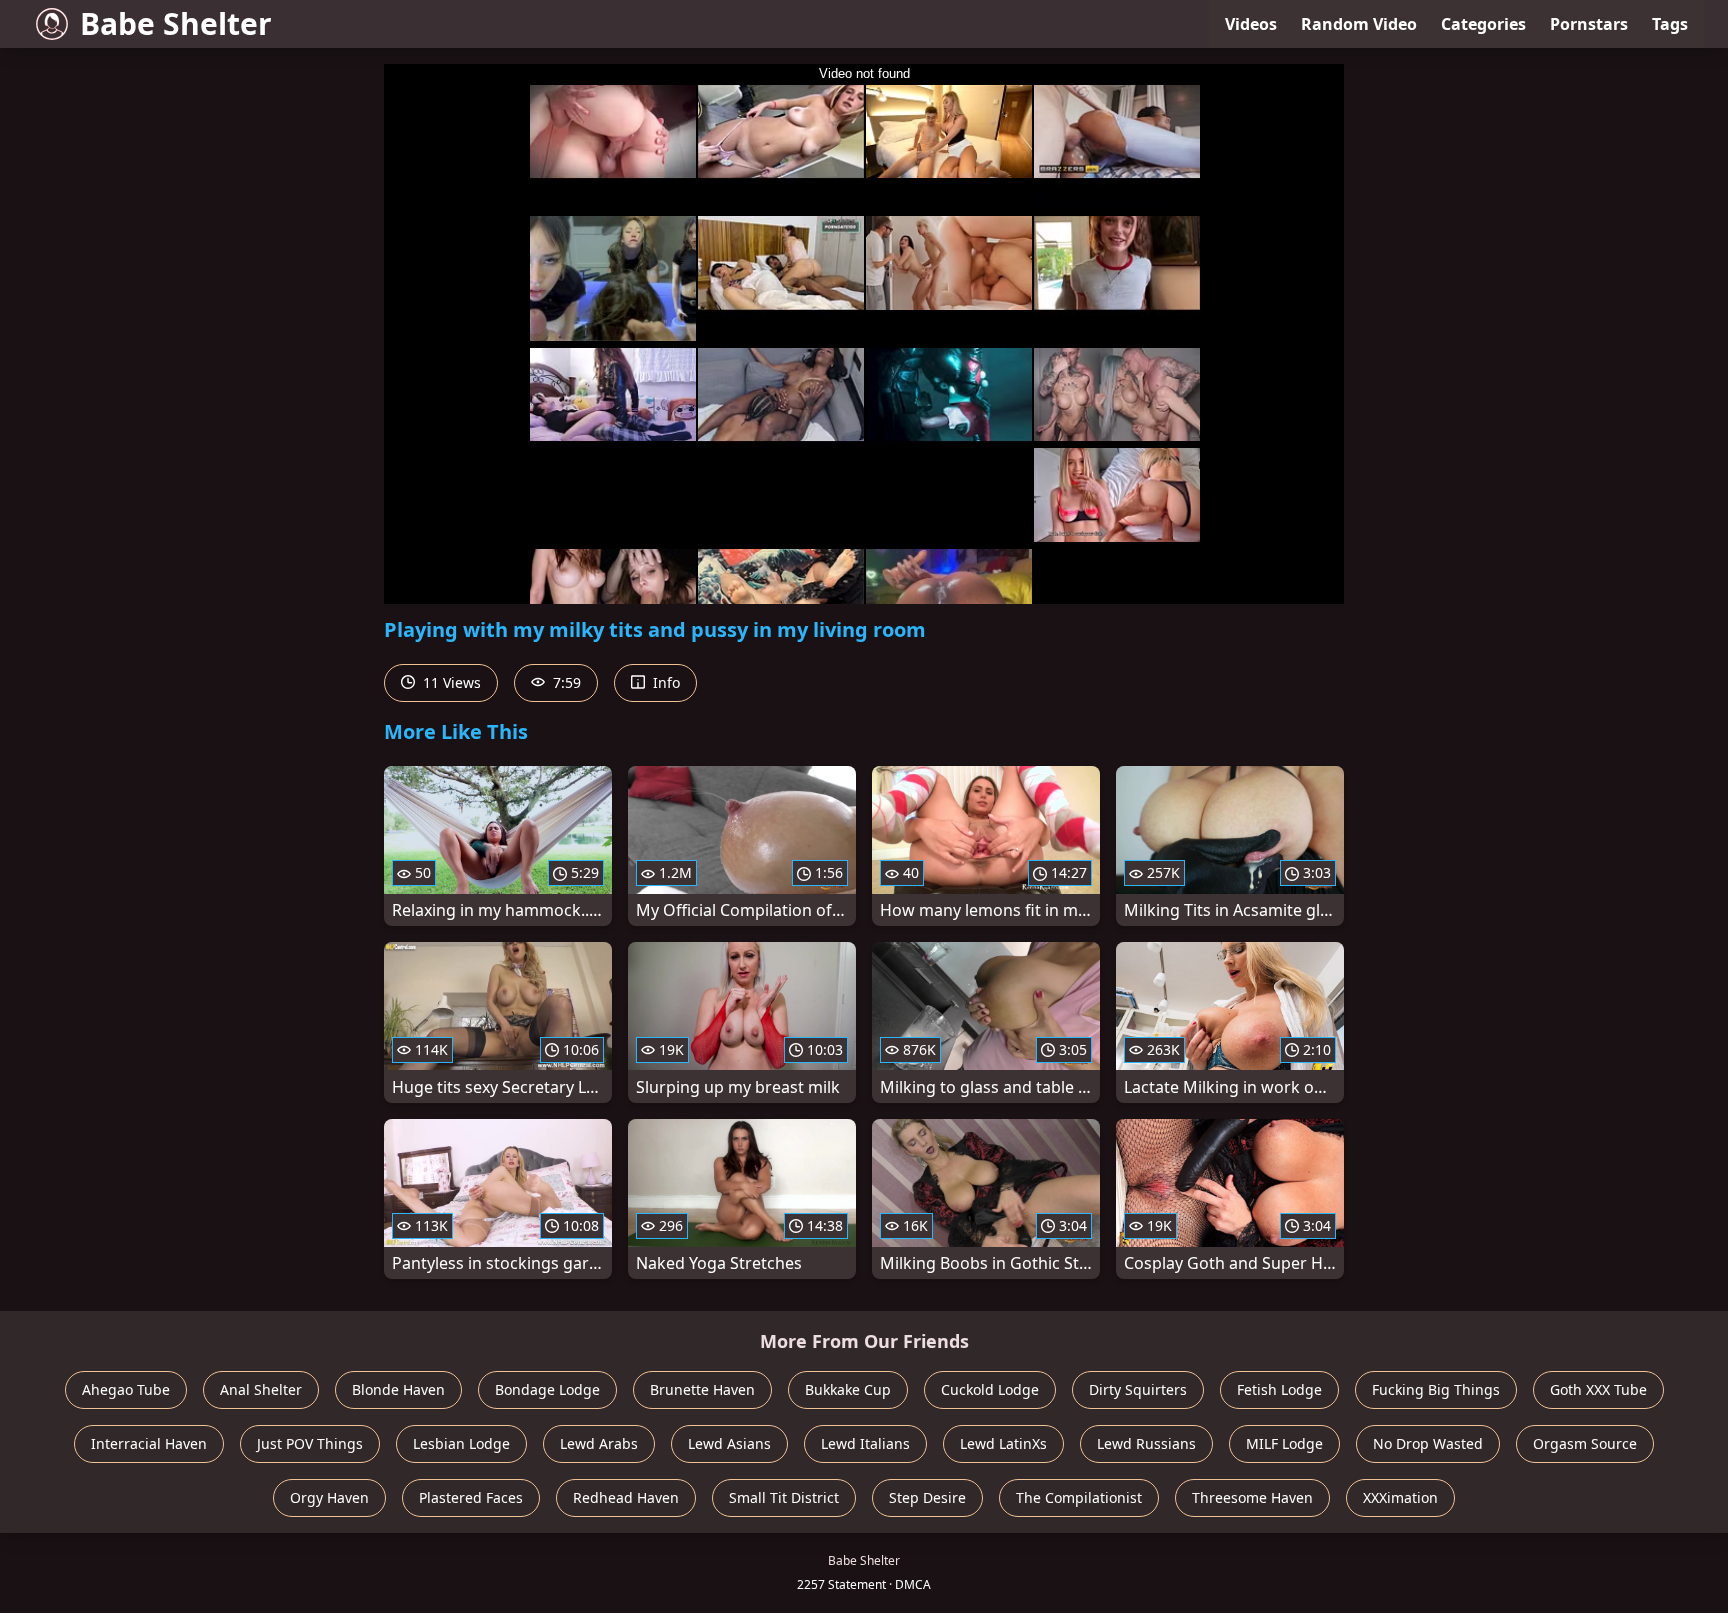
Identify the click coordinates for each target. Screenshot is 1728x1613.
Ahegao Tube (126, 1389)
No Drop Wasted (1428, 1443)
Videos (1251, 24)
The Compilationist (1079, 1497)
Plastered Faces (471, 1497)
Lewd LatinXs (1003, 1443)
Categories (1483, 24)
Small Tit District (784, 1497)
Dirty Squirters (1138, 1389)
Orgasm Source (1585, 1443)
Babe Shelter (176, 23)
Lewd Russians (1146, 1443)
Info (664, 682)
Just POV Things (310, 1443)
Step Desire (927, 1497)
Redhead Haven (626, 1497)
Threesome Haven (1252, 1497)
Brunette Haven (702, 1389)
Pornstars (1589, 24)
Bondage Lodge (547, 1389)
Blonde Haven (398, 1389)
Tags (1670, 24)
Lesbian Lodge (461, 1443)
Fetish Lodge (1279, 1389)
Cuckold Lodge (990, 1389)
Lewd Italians (865, 1443)
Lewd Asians (729, 1443)
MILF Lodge (1284, 1443)
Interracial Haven (149, 1443)
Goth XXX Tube (1598, 1389)
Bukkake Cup (848, 1389)
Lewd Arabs (599, 1443)
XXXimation (1400, 1497)
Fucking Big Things (1436, 1389)
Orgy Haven (329, 1497)
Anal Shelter (261, 1389)
